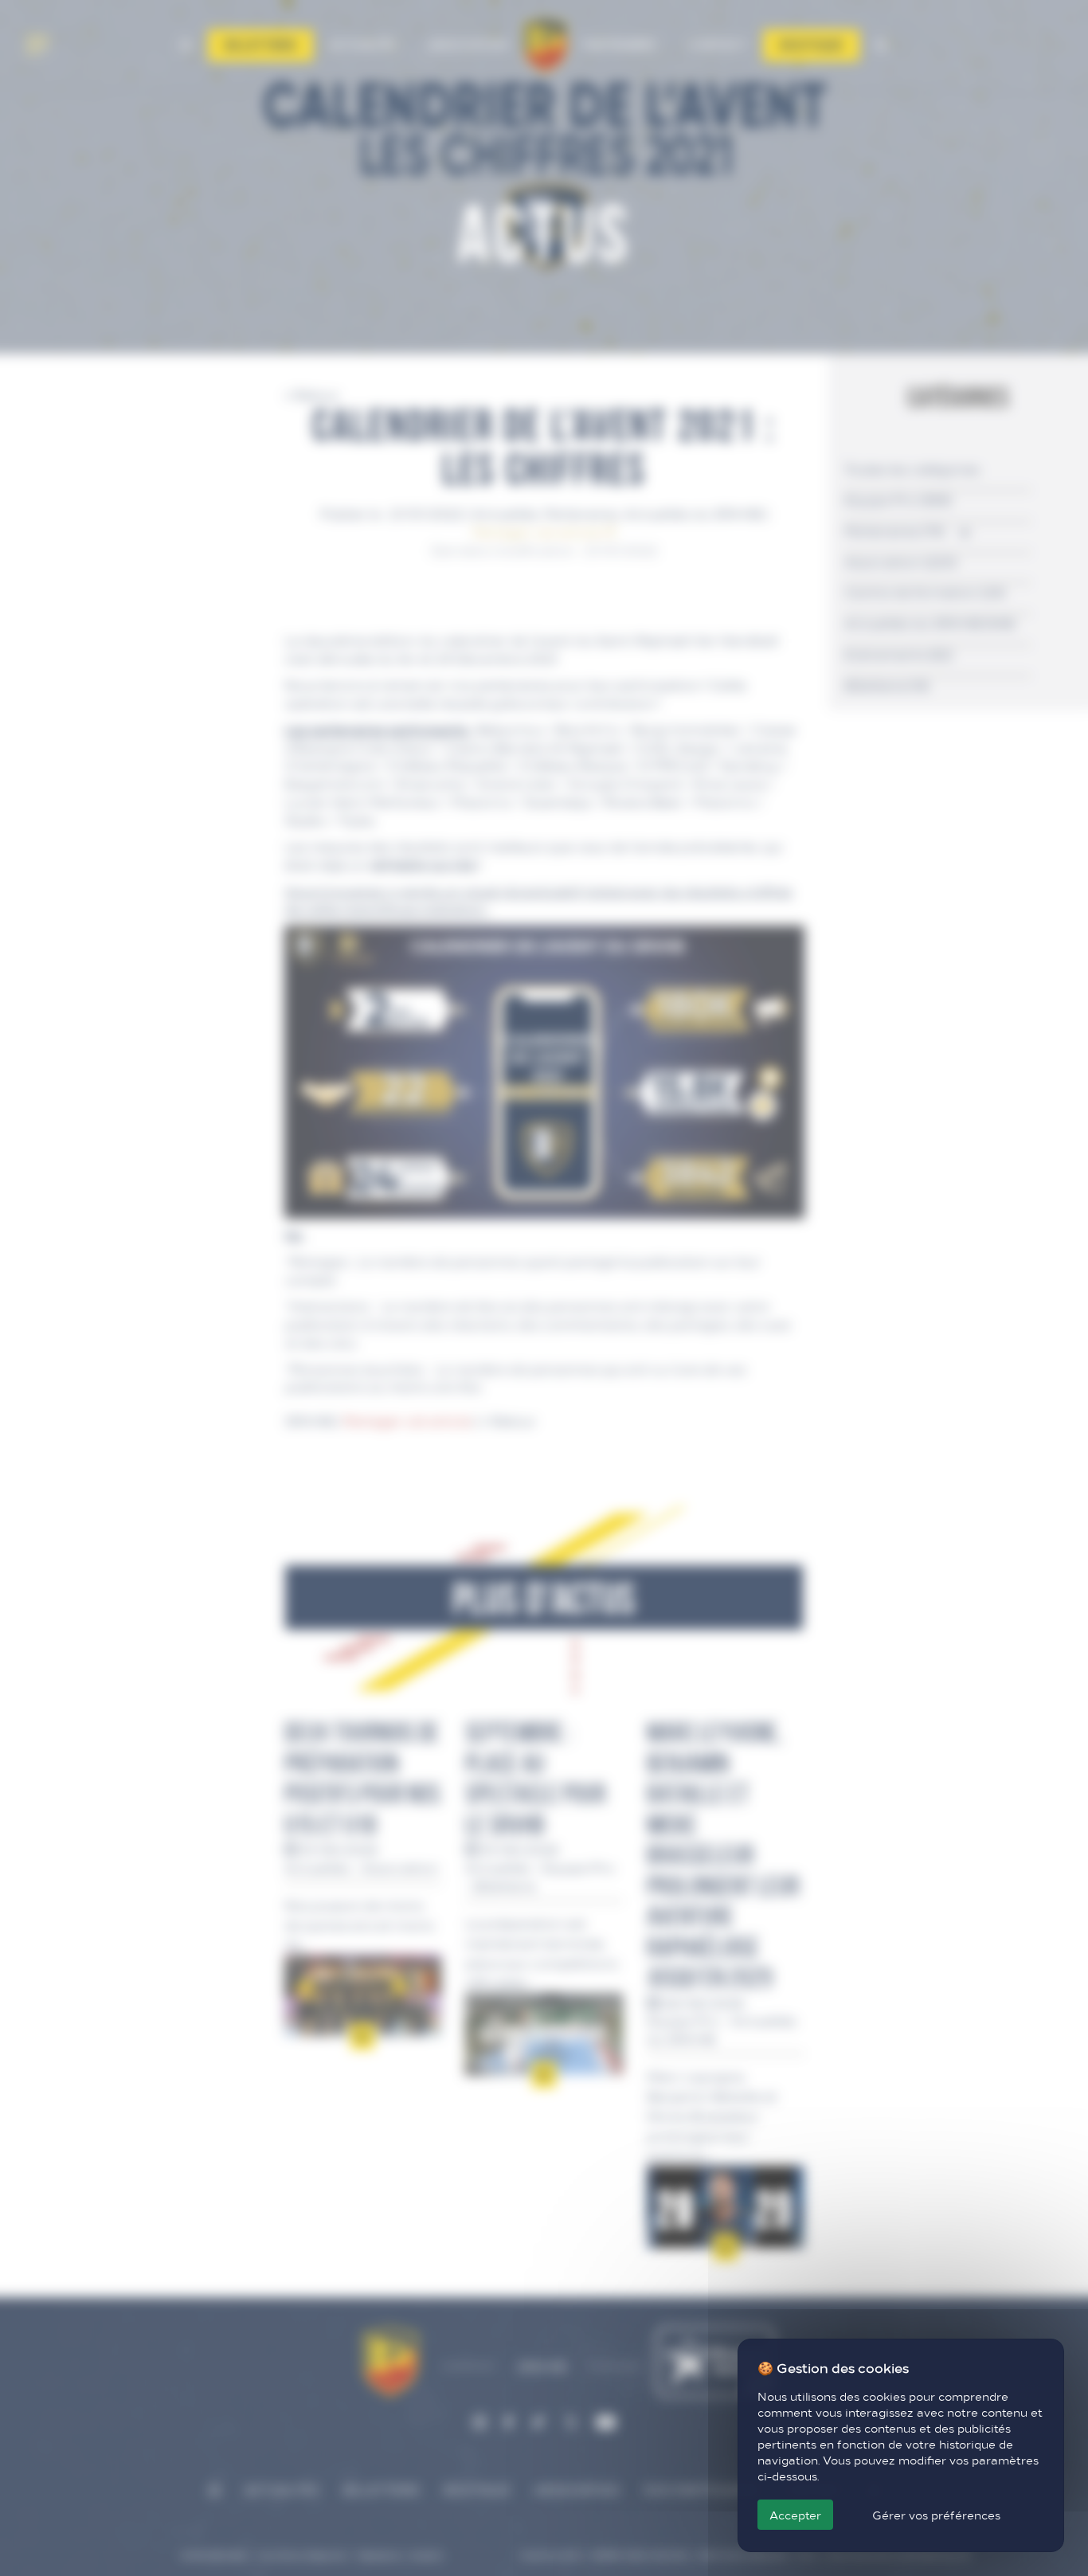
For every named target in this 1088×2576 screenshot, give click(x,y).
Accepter (795, 2515)
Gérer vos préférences (936, 2515)
